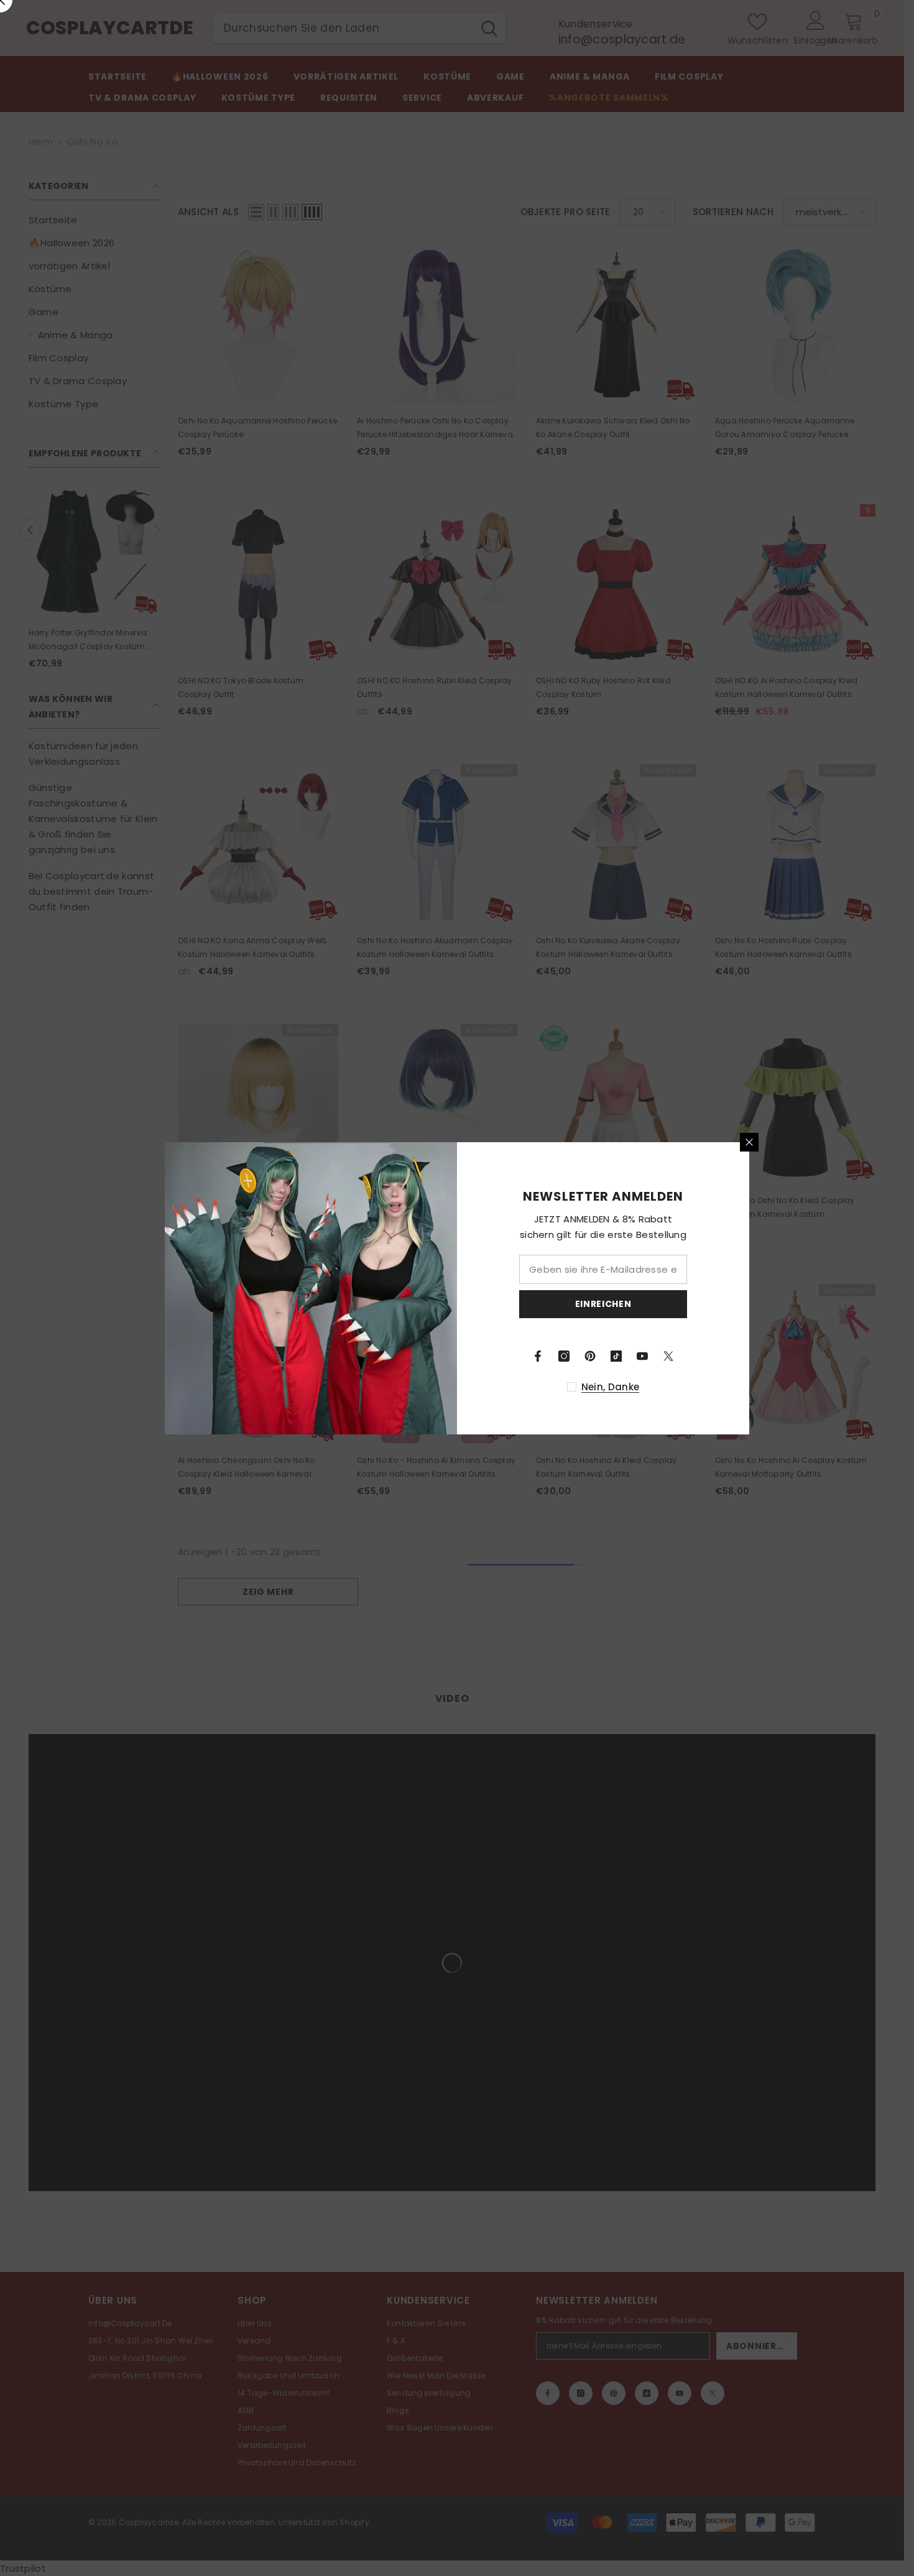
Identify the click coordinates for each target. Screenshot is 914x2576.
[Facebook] (538, 1356)
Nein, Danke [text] (610, 1387)
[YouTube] (642, 1356)
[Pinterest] (590, 1356)
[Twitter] (668, 1356)
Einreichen (603, 1304)
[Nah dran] (749, 1142)
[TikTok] (616, 1356)
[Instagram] (564, 1356)
